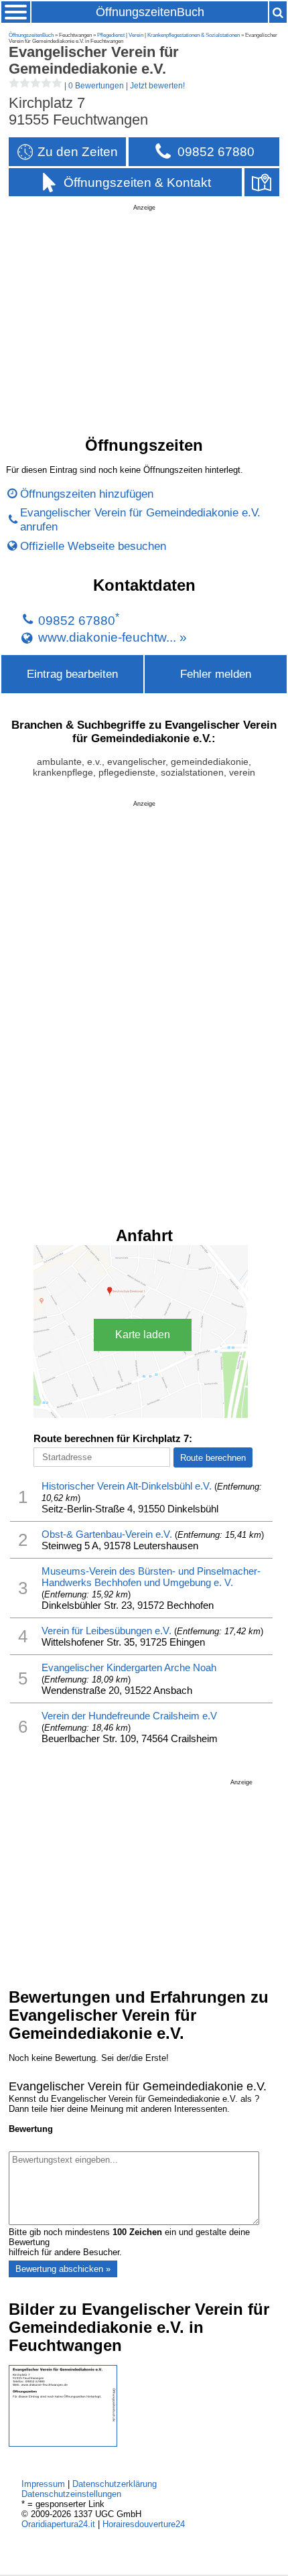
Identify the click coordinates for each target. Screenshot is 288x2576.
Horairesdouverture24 (144, 2524)
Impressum (43, 2484)
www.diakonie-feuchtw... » (113, 637)
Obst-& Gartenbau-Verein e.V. (107, 1534)
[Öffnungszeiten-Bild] (63, 2444)
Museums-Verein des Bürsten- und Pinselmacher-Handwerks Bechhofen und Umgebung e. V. (151, 1577)
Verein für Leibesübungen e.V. (106, 1631)
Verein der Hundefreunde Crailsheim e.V (129, 1716)
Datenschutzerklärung (115, 2484)
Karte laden (143, 1335)
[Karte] (262, 183)
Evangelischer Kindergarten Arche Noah (129, 1667)
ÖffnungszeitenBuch (150, 12)
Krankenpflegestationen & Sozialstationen (194, 35)
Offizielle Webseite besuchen (93, 546)
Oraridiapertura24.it (58, 2524)
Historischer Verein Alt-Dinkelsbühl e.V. (127, 1486)
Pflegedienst (111, 35)
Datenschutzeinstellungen (71, 2494)
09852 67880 (77, 621)
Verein (136, 35)
